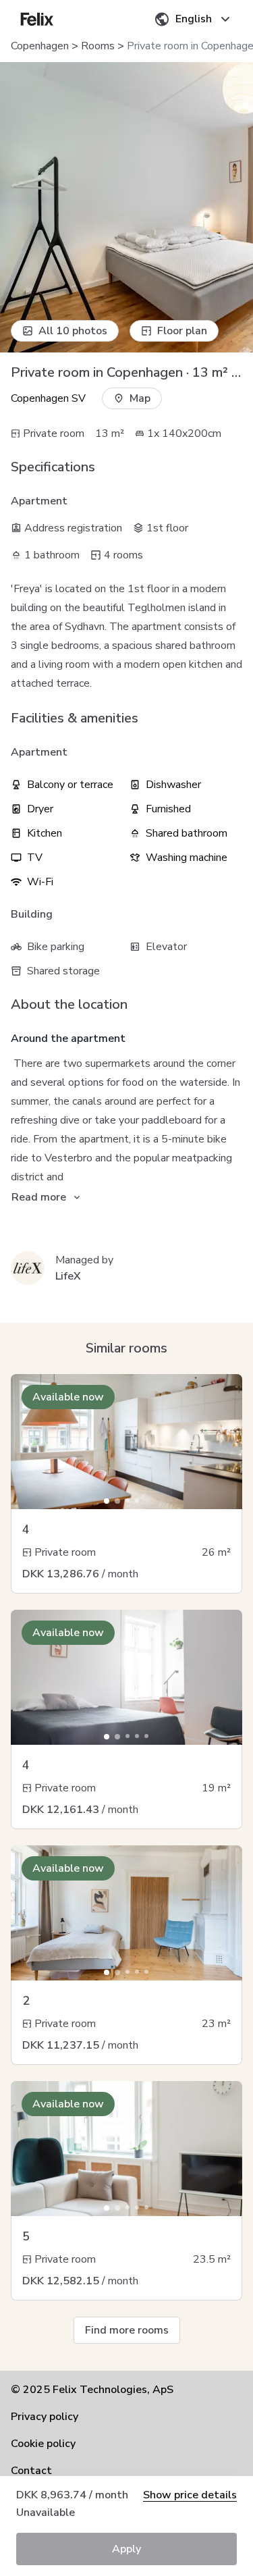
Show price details (190, 2495)
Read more (39, 1197)
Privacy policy (45, 2417)
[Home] (37, 19)
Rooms (98, 46)
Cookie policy (43, 2444)
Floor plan (182, 331)
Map (140, 398)
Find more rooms (127, 2330)
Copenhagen (40, 46)
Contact (31, 2471)
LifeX (68, 1276)
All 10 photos (73, 331)
